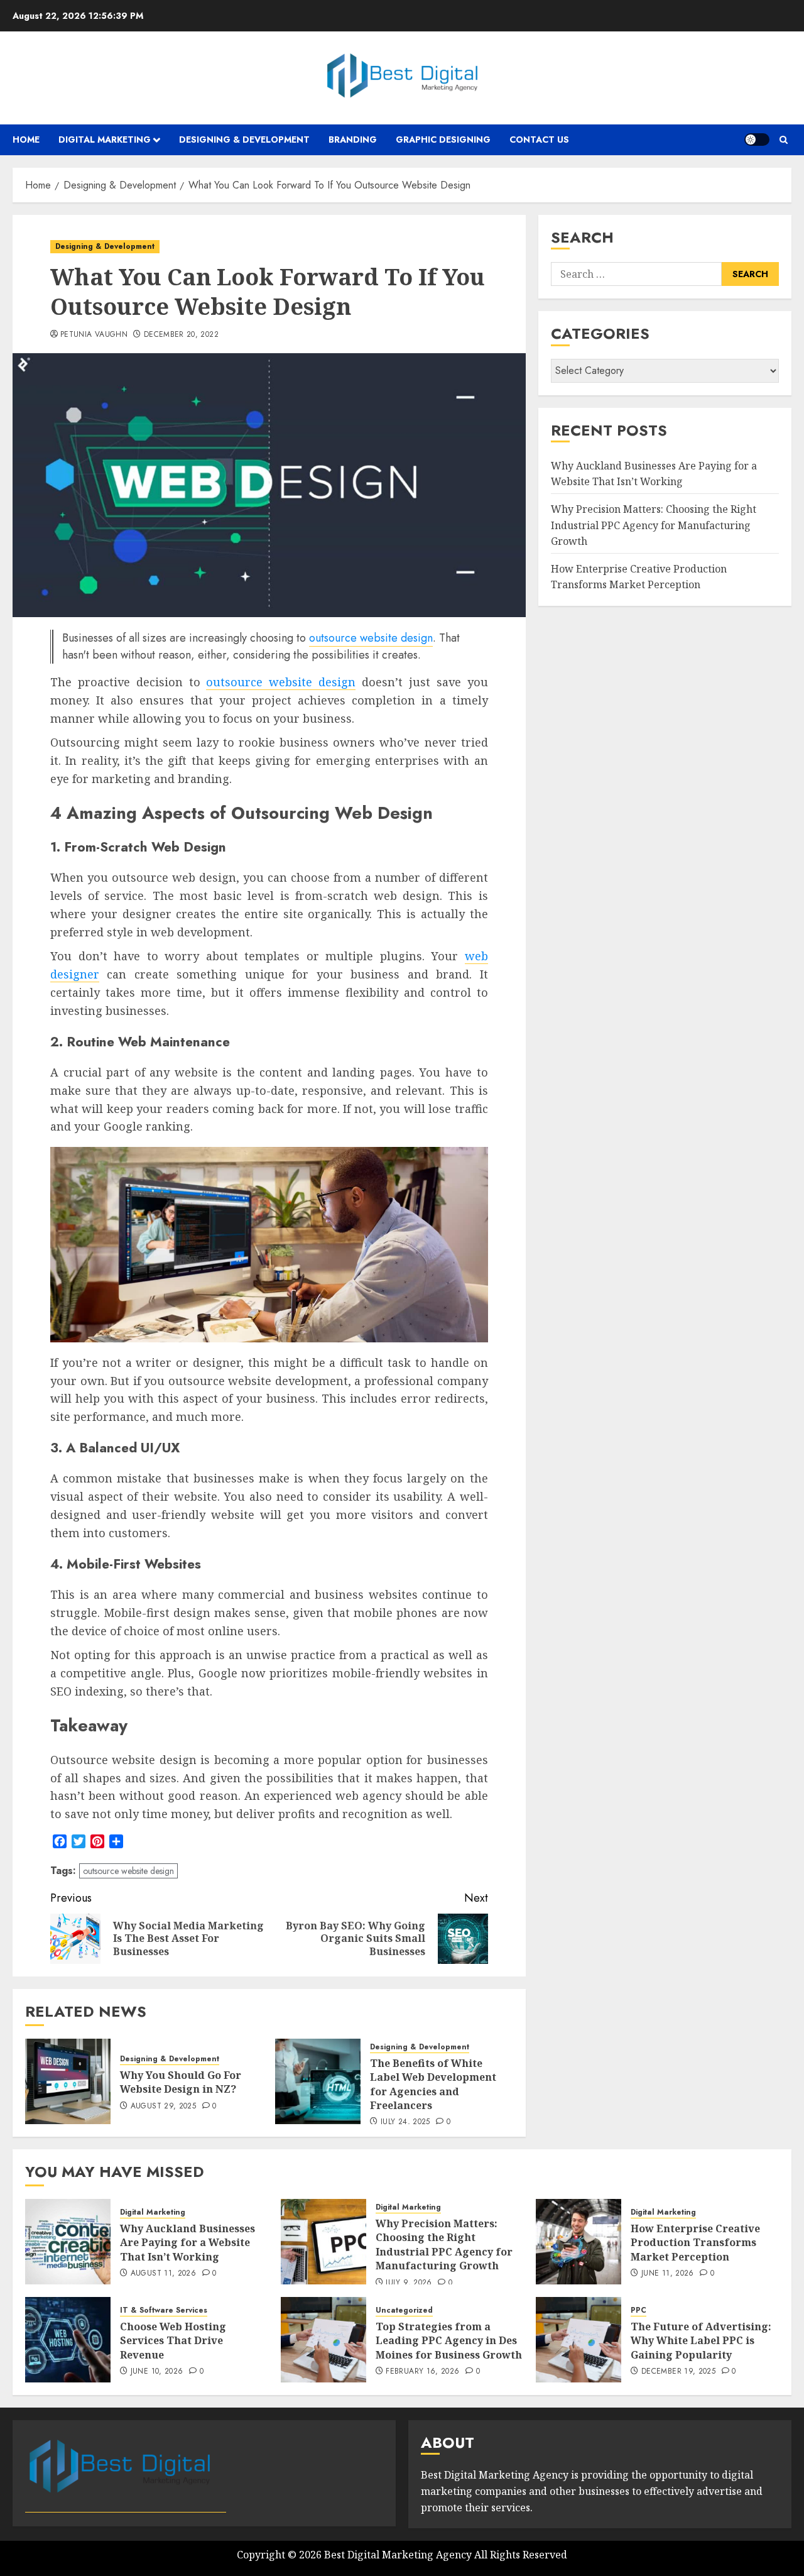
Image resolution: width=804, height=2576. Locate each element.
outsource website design (371, 638)
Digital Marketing (105, 140)
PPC (638, 2310)
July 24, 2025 (405, 2122)
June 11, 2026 (668, 2274)
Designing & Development (244, 140)
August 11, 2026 (163, 2274)
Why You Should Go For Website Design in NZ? (181, 2082)
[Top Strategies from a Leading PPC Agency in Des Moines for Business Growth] (323, 2340)
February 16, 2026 (422, 2372)
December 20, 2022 (181, 335)
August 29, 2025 (163, 2107)
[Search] (784, 140)
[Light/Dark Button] (757, 140)
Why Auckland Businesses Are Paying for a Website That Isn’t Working (654, 474)
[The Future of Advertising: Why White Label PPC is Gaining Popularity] (579, 2340)
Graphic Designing (443, 140)
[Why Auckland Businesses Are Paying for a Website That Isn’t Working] (68, 2242)
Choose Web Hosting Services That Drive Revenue (173, 2341)
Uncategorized (404, 2310)
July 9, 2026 (409, 2283)
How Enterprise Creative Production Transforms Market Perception (639, 577)
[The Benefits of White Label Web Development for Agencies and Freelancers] (318, 2081)
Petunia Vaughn (94, 335)
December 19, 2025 (678, 2372)
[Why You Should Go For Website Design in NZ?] (68, 2081)
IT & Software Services (164, 2310)
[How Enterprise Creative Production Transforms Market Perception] (579, 2242)
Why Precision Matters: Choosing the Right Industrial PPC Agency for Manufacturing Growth (654, 525)
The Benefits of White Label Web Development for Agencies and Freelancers (433, 2084)
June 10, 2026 (157, 2372)
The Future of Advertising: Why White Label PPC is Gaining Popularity (701, 2341)
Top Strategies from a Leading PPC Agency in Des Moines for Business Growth (449, 2341)
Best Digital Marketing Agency (398, 2555)
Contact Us (539, 140)
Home (26, 140)
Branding (353, 140)
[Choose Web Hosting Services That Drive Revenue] (68, 2340)
